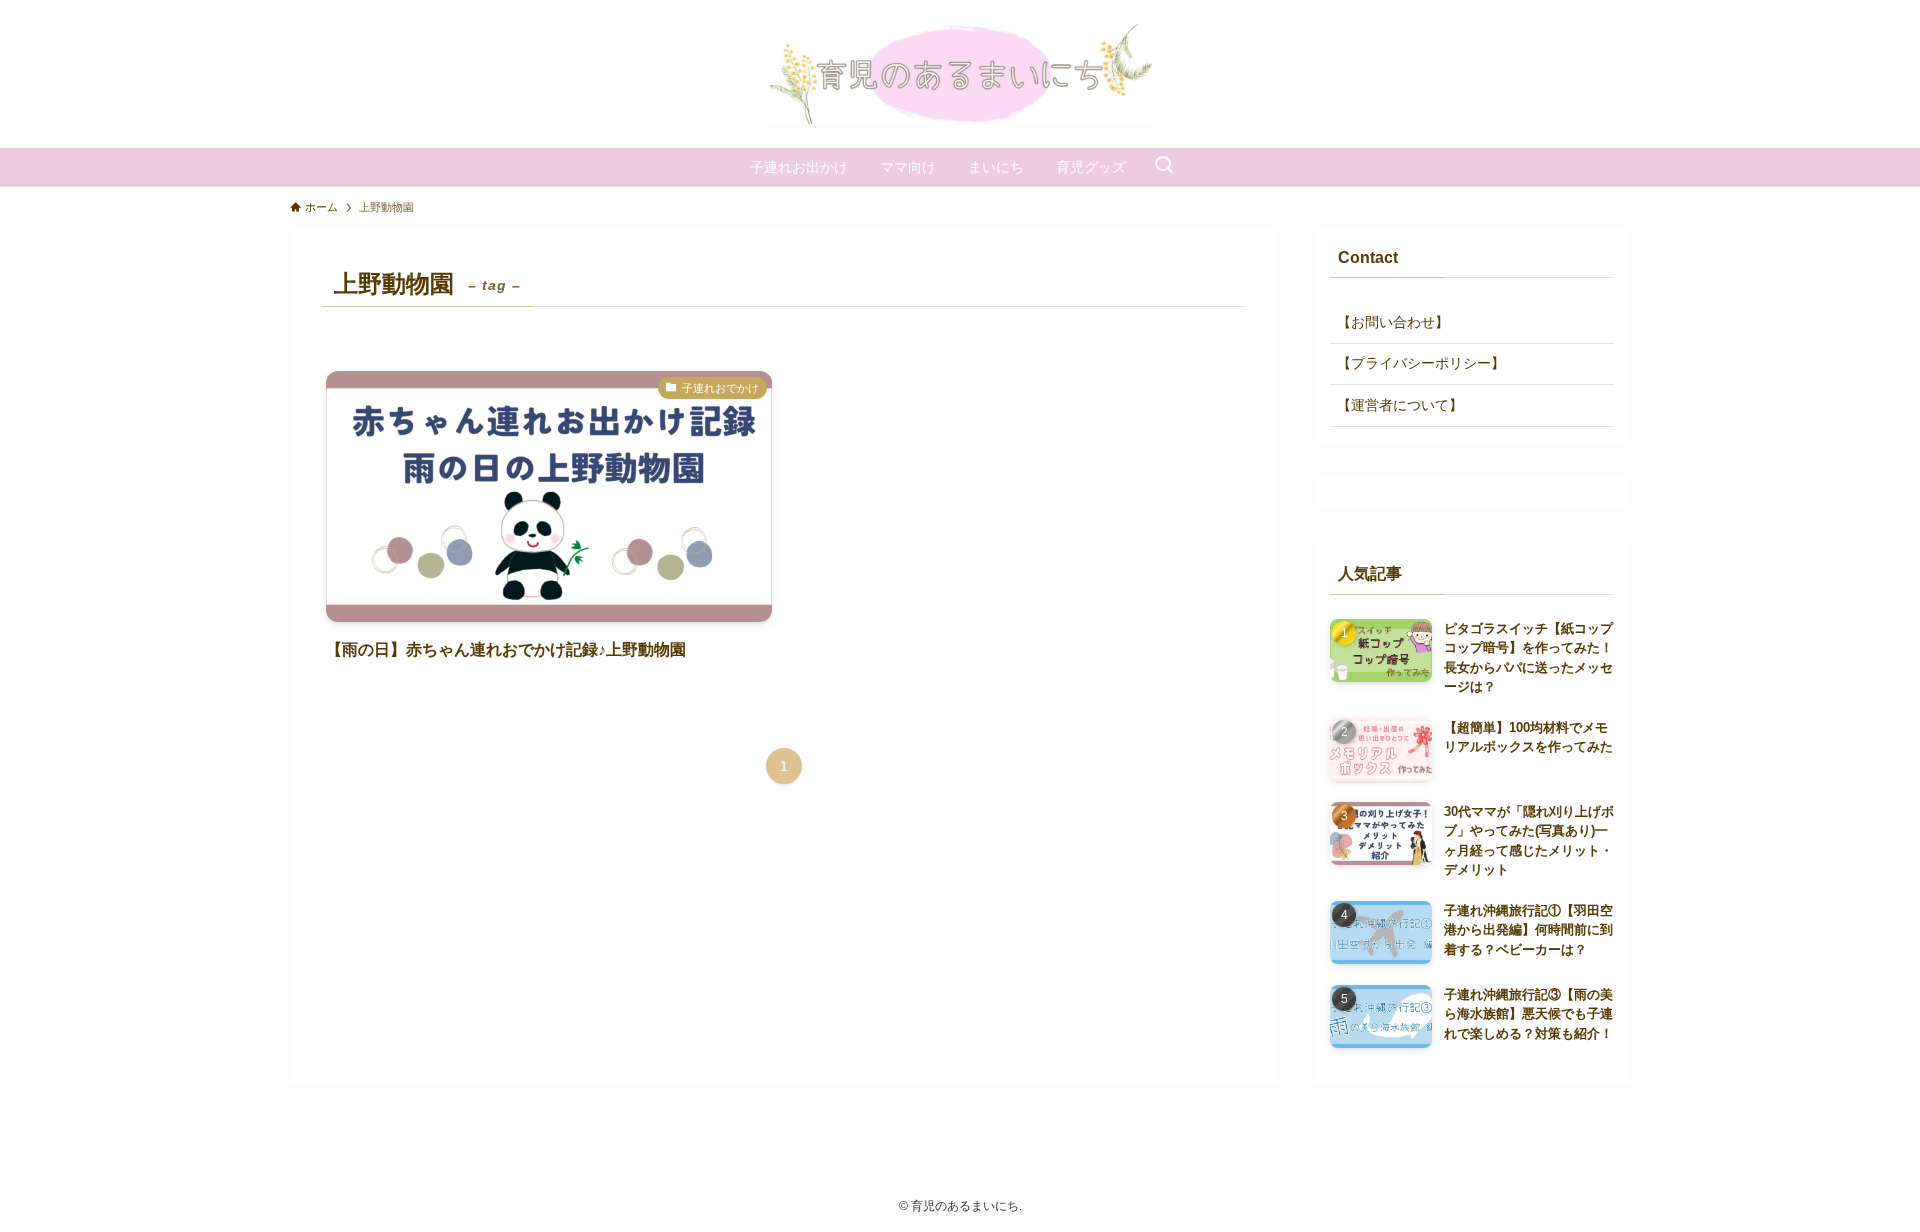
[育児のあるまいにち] (960, 74)
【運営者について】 (1400, 405)
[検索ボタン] (1164, 167)
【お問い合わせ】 (1393, 322)
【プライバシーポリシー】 (1421, 363)
